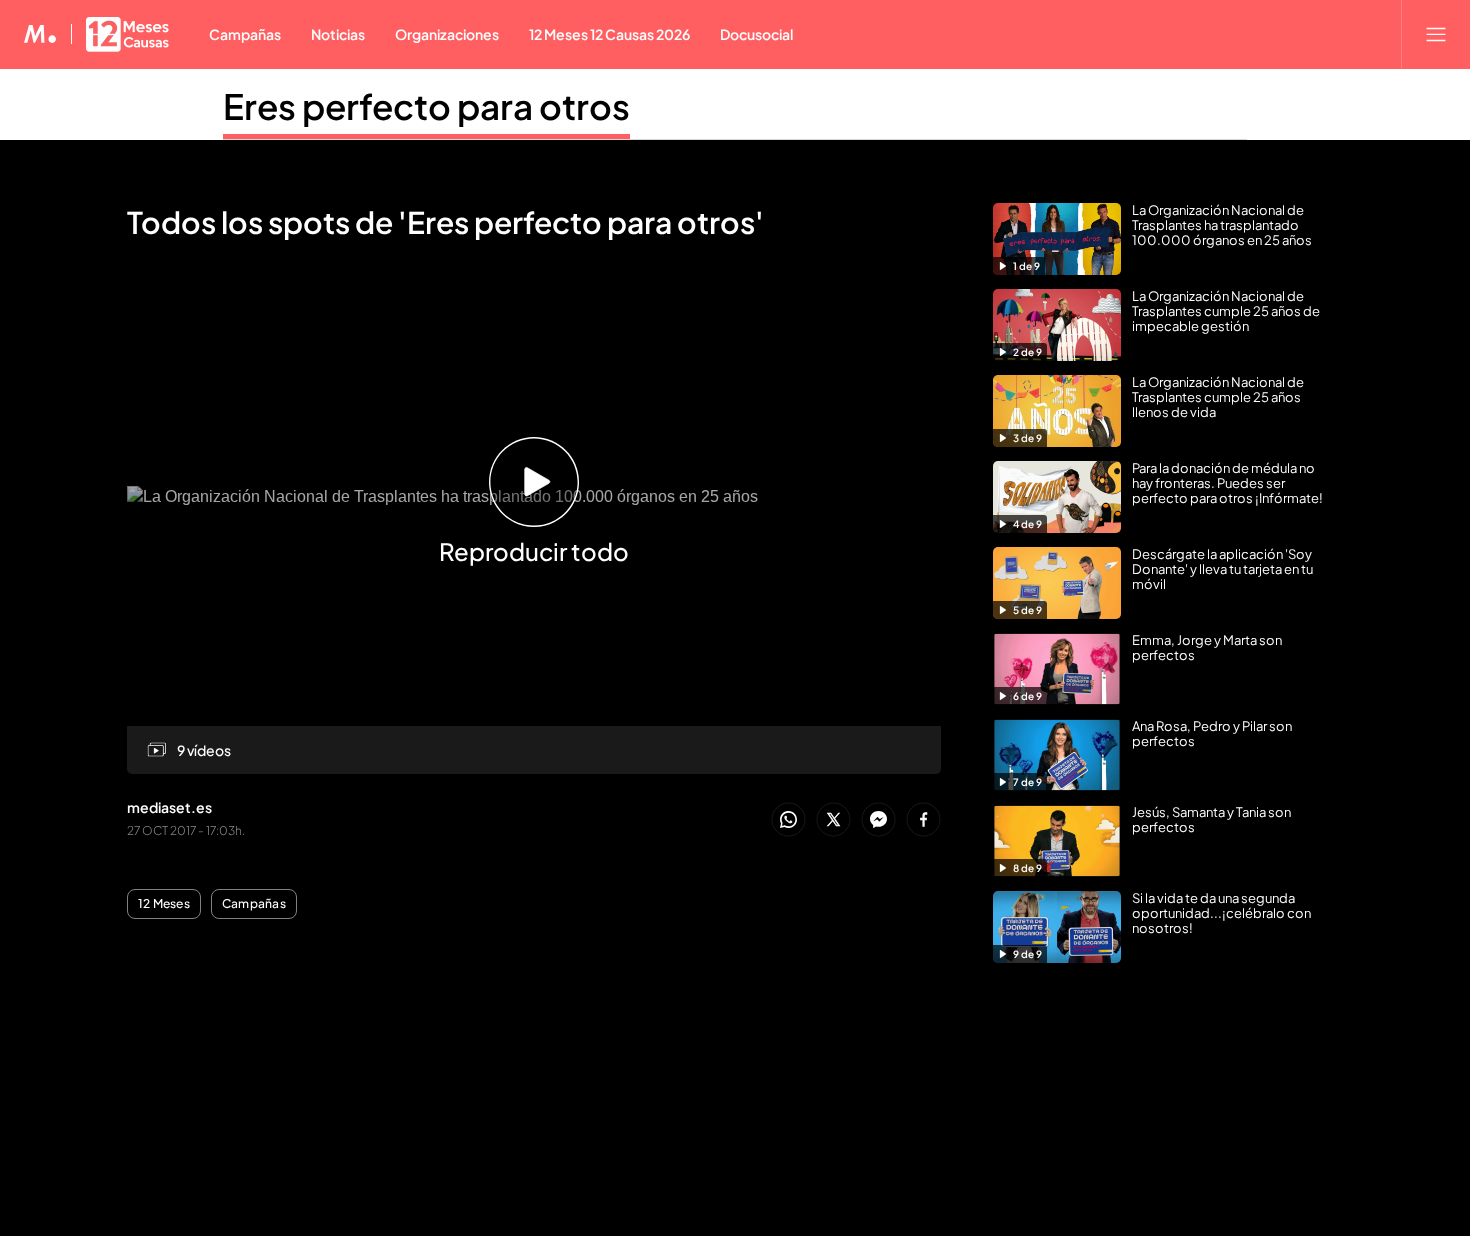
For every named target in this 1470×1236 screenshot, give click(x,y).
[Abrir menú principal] (1436, 34)
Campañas (254, 904)
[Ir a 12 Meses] (127, 34)
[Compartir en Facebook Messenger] (878, 820)
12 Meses (164, 904)
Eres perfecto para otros (426, 106)
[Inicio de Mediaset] (40, 34)
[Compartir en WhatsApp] (788, 820)
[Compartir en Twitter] (833, 820)
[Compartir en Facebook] (923, 820)
